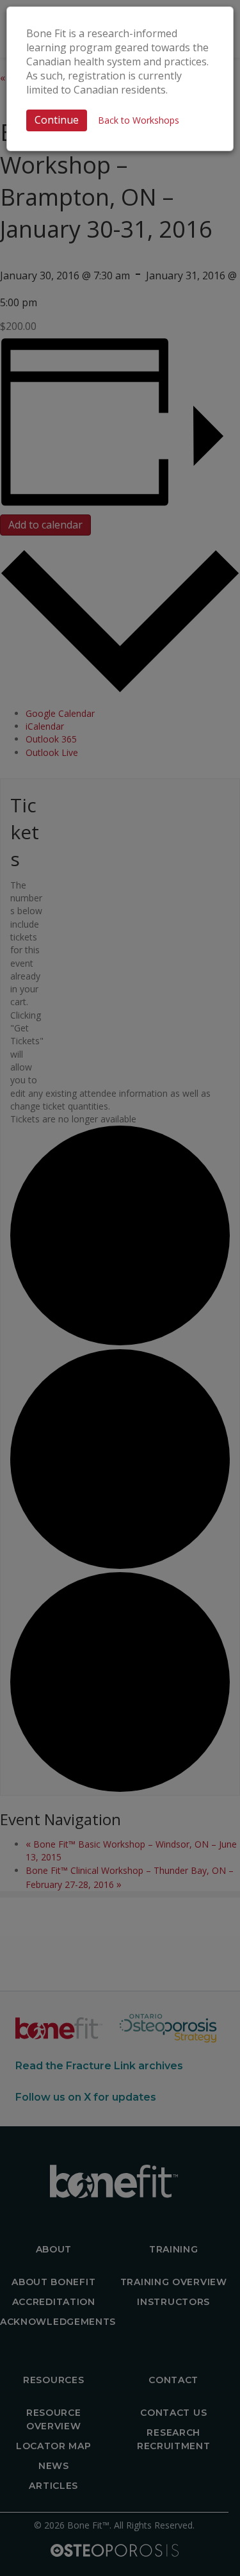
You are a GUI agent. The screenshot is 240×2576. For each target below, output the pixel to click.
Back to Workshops (139, 120)
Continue (57, 120)
